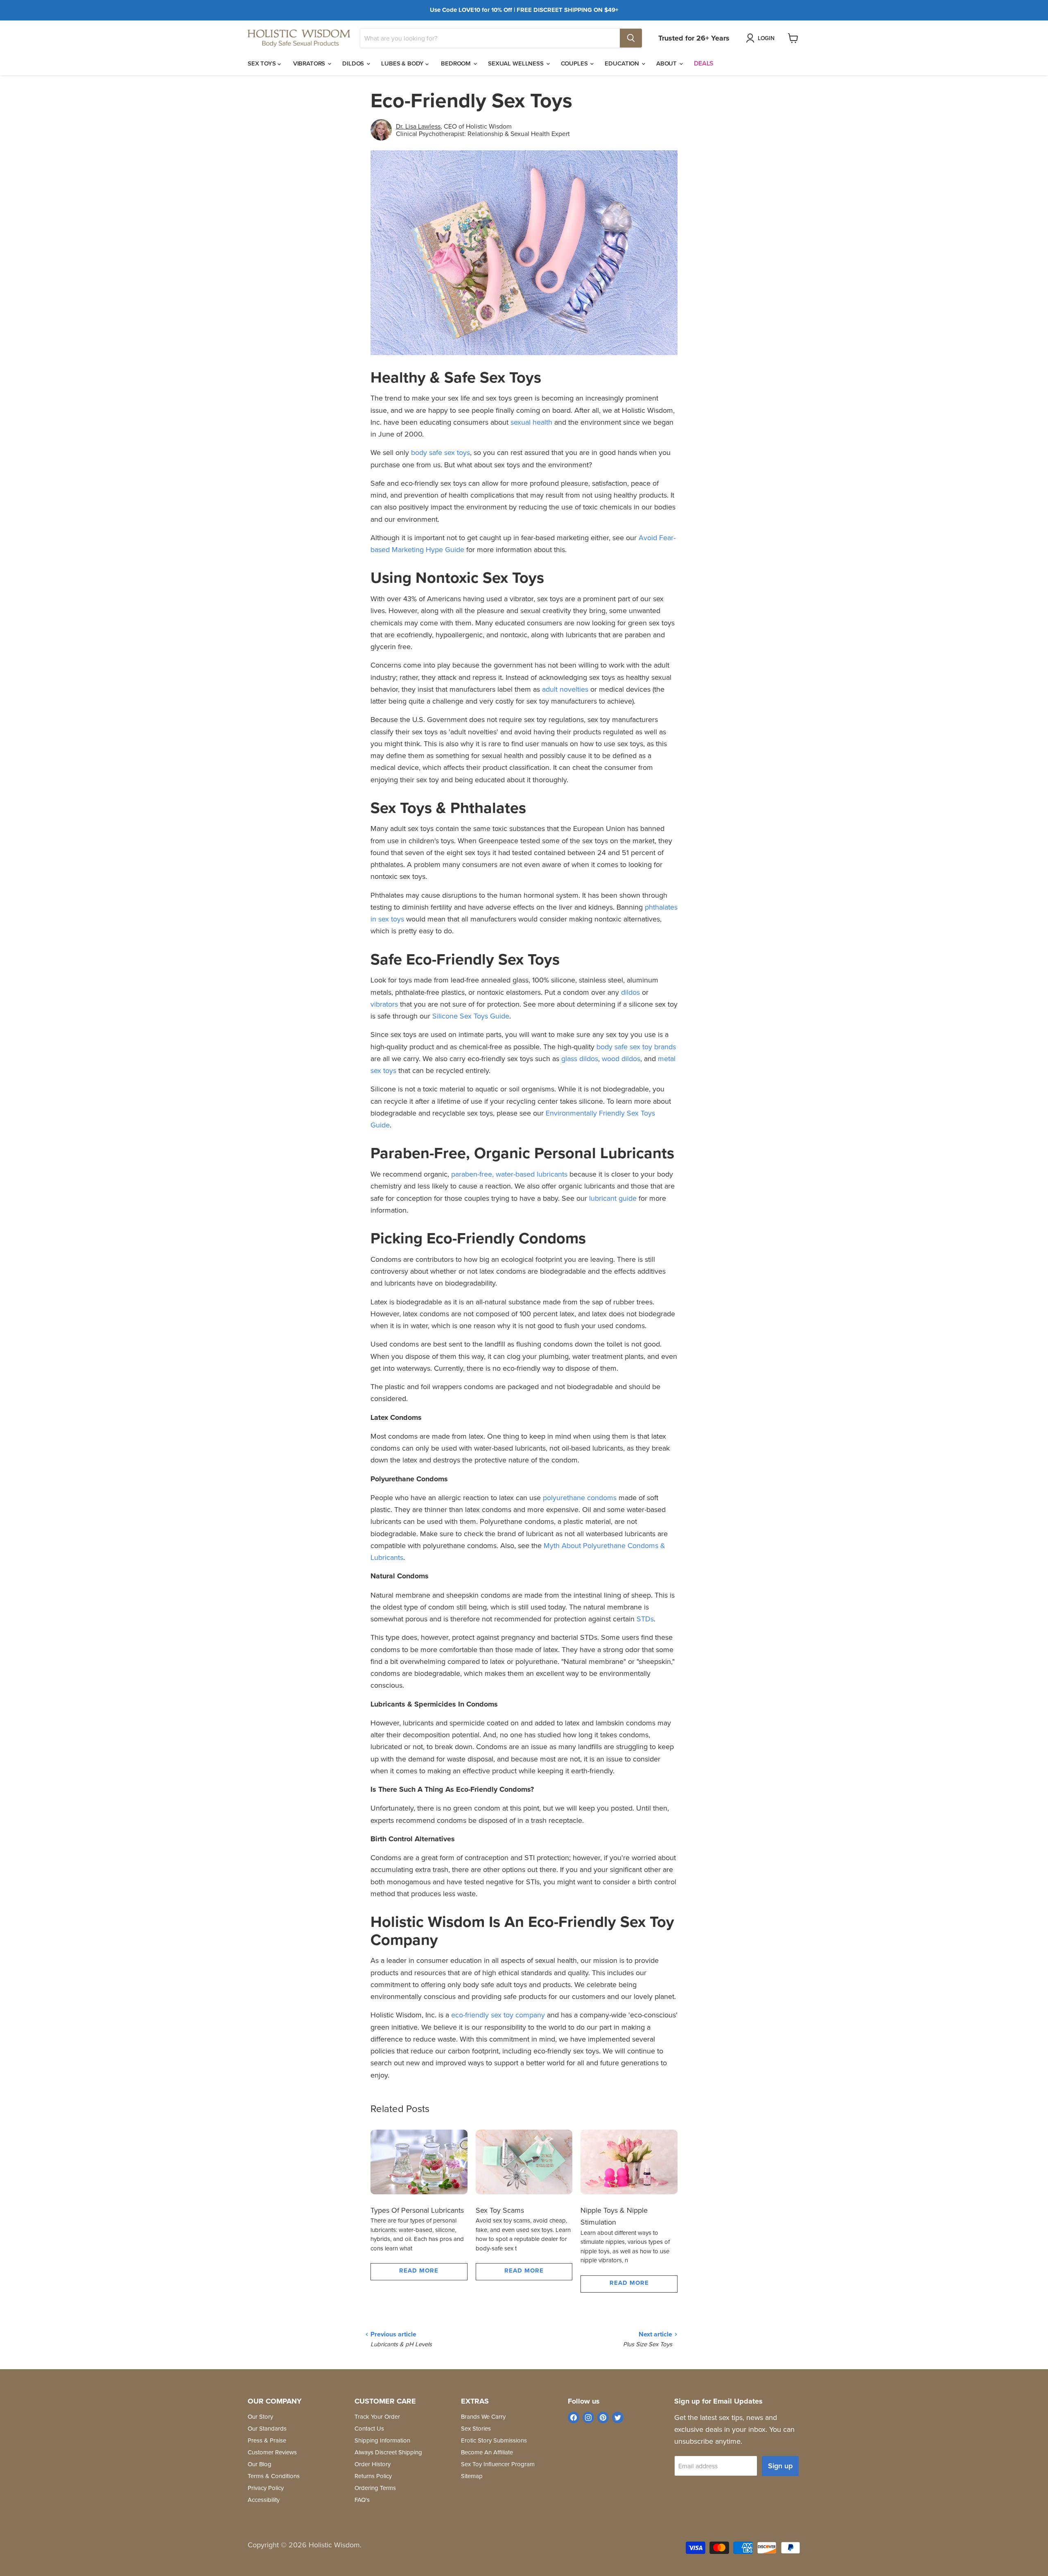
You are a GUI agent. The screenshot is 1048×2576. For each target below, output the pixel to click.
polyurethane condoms (580, 1497)
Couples (575, 63)
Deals (704, 63)
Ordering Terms (375, 2488)
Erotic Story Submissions (494, 2440)
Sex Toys (263, 63)
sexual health (531, 422)
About (667, 63)
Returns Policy (373, 2476)
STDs (645, 1619)
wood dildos (621, 1058)
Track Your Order (377, 2416)
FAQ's (362, 2500)
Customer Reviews (272, 2452)
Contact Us (369, 2428)
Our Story (260, 2416)
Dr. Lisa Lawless (418, 126)
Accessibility (264, 2500)
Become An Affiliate (487, 2452)
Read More (419, 2270)
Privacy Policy (266, 2488)
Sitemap (472, 2476)
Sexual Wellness (517, 63)
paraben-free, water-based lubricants (509, 1174)
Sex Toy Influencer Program (498, 2464)
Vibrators (310, 63)
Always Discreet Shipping (388, 2452)
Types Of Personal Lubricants (417, 2210)
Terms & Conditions (274, 2476)
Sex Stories (476, 2428)
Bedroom (457, 63)
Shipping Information (382, 2440)
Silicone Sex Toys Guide (471, 1016)
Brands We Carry (483, 2416)
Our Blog (260, 2464)
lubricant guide (613, 1198)
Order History (373, 2464)
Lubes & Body (403, 63)
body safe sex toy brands (636, 1047)
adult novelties (565, 689)
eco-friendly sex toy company (498, 2015)
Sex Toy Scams (500, 2210)
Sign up (780, 2466)
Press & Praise (267, 2440)
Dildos (354, 63)
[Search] (631, 38)
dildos (630, 992)
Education (623, 63)
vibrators (384, 1004)
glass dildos (580, 1058)
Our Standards (267, 2428)
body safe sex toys (440, 452)
